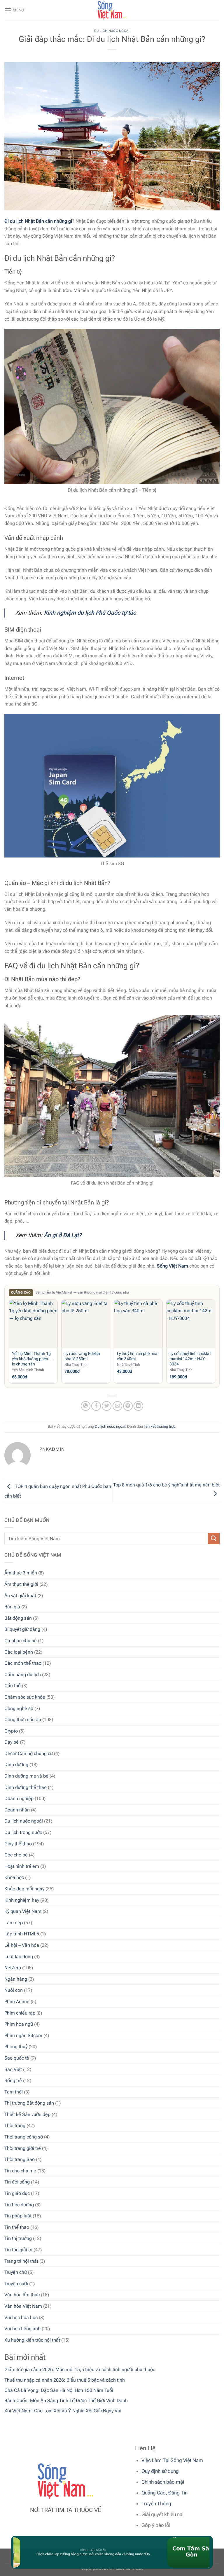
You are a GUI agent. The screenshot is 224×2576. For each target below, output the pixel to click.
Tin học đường (19, 2205)
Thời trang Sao (20, 2159)
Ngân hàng (16, 1979)
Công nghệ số (19, 1708)
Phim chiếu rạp (20, 2013)
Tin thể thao (17, 2227)
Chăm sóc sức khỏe (25, 1697)
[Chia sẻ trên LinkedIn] (138, 1406)
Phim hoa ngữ (19, 2024)
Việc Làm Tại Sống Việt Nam (172, 2460)
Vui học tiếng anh (22, 2329)
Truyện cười (16, 2284)
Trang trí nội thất (21, 2261)
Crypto (11, 1731)
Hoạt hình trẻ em (22, 1866)
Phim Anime (17, 2002)
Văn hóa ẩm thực (22, 2295)
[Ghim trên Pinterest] (128, 1406)
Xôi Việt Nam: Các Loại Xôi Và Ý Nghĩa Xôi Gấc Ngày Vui (63, 2411)
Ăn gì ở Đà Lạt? (63, 1235)
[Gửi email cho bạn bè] (117, 1406)
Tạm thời (14, 2092)
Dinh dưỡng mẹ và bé (26, 1776)
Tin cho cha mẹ (20, 2171)
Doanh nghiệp (19, 1798)
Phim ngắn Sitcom (23, 2035)
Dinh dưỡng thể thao (26, 1787)
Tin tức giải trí (18, 2250)
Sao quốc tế (17, 2058)
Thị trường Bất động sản (29, 2103)
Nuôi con (14, 1990)
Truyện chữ (16, 2272)
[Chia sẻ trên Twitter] (107, 1406)
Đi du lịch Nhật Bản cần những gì (38, 221)
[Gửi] (214, 1539)
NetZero (13, 1968)
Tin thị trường (18, 2238)
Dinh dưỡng (16, 1765)
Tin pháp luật (18, 2216)
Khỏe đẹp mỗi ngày (24, 1889)
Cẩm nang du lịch (23, 1675)
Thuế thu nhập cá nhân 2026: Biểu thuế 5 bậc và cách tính (65, 2380)
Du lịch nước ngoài (24, 1821)
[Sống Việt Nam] (112, 10)
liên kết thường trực (160, 1426)
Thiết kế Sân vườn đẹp (27, 2114)
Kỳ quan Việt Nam (23, 1911)
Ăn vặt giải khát (20, 1596)
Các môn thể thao (23, 1663)
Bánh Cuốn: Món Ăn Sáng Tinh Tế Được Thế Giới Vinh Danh (66, 2400)
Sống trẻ (13, 2080)
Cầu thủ (13, 1686)
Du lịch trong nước (23, 1832)
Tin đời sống (17, 2182)
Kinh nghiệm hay (22, 1900)
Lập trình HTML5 (22, 1934)
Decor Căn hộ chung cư (29, 1753)
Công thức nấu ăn (23, 1720)
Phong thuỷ (16, 2047)
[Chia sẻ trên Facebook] (96, 1406)
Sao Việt (13, 2069)
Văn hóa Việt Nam (23, 2306)
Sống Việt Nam (173, 1266)
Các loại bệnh (19, 1652)
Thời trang (15, 2125)
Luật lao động (19, 1957)
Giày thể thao (18, 1844)
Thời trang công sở (24, 2137)
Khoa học (14, 1877)
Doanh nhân (17, 1810)
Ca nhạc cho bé (21, 1641)
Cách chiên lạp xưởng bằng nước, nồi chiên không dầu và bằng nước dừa (77, 2554)
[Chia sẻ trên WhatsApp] (86, 1406)
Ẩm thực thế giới (21, 1584)
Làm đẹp (14, 1923)
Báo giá (12, 1607)
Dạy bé (12, 1742)
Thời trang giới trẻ (23, 2148)
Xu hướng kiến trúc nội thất (32, 2340)
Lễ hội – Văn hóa (22, 1945)
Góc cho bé (16, 1855)
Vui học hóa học (21, 2317)
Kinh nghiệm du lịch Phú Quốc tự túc (90, 613)
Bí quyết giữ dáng (22, 1629)
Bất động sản (18, 1618)
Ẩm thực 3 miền (21, 1573)
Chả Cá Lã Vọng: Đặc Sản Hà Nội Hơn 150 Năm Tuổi (59, 2390)
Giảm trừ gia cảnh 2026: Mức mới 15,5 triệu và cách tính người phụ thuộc (80, 2370)
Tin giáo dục (17, 2193)
